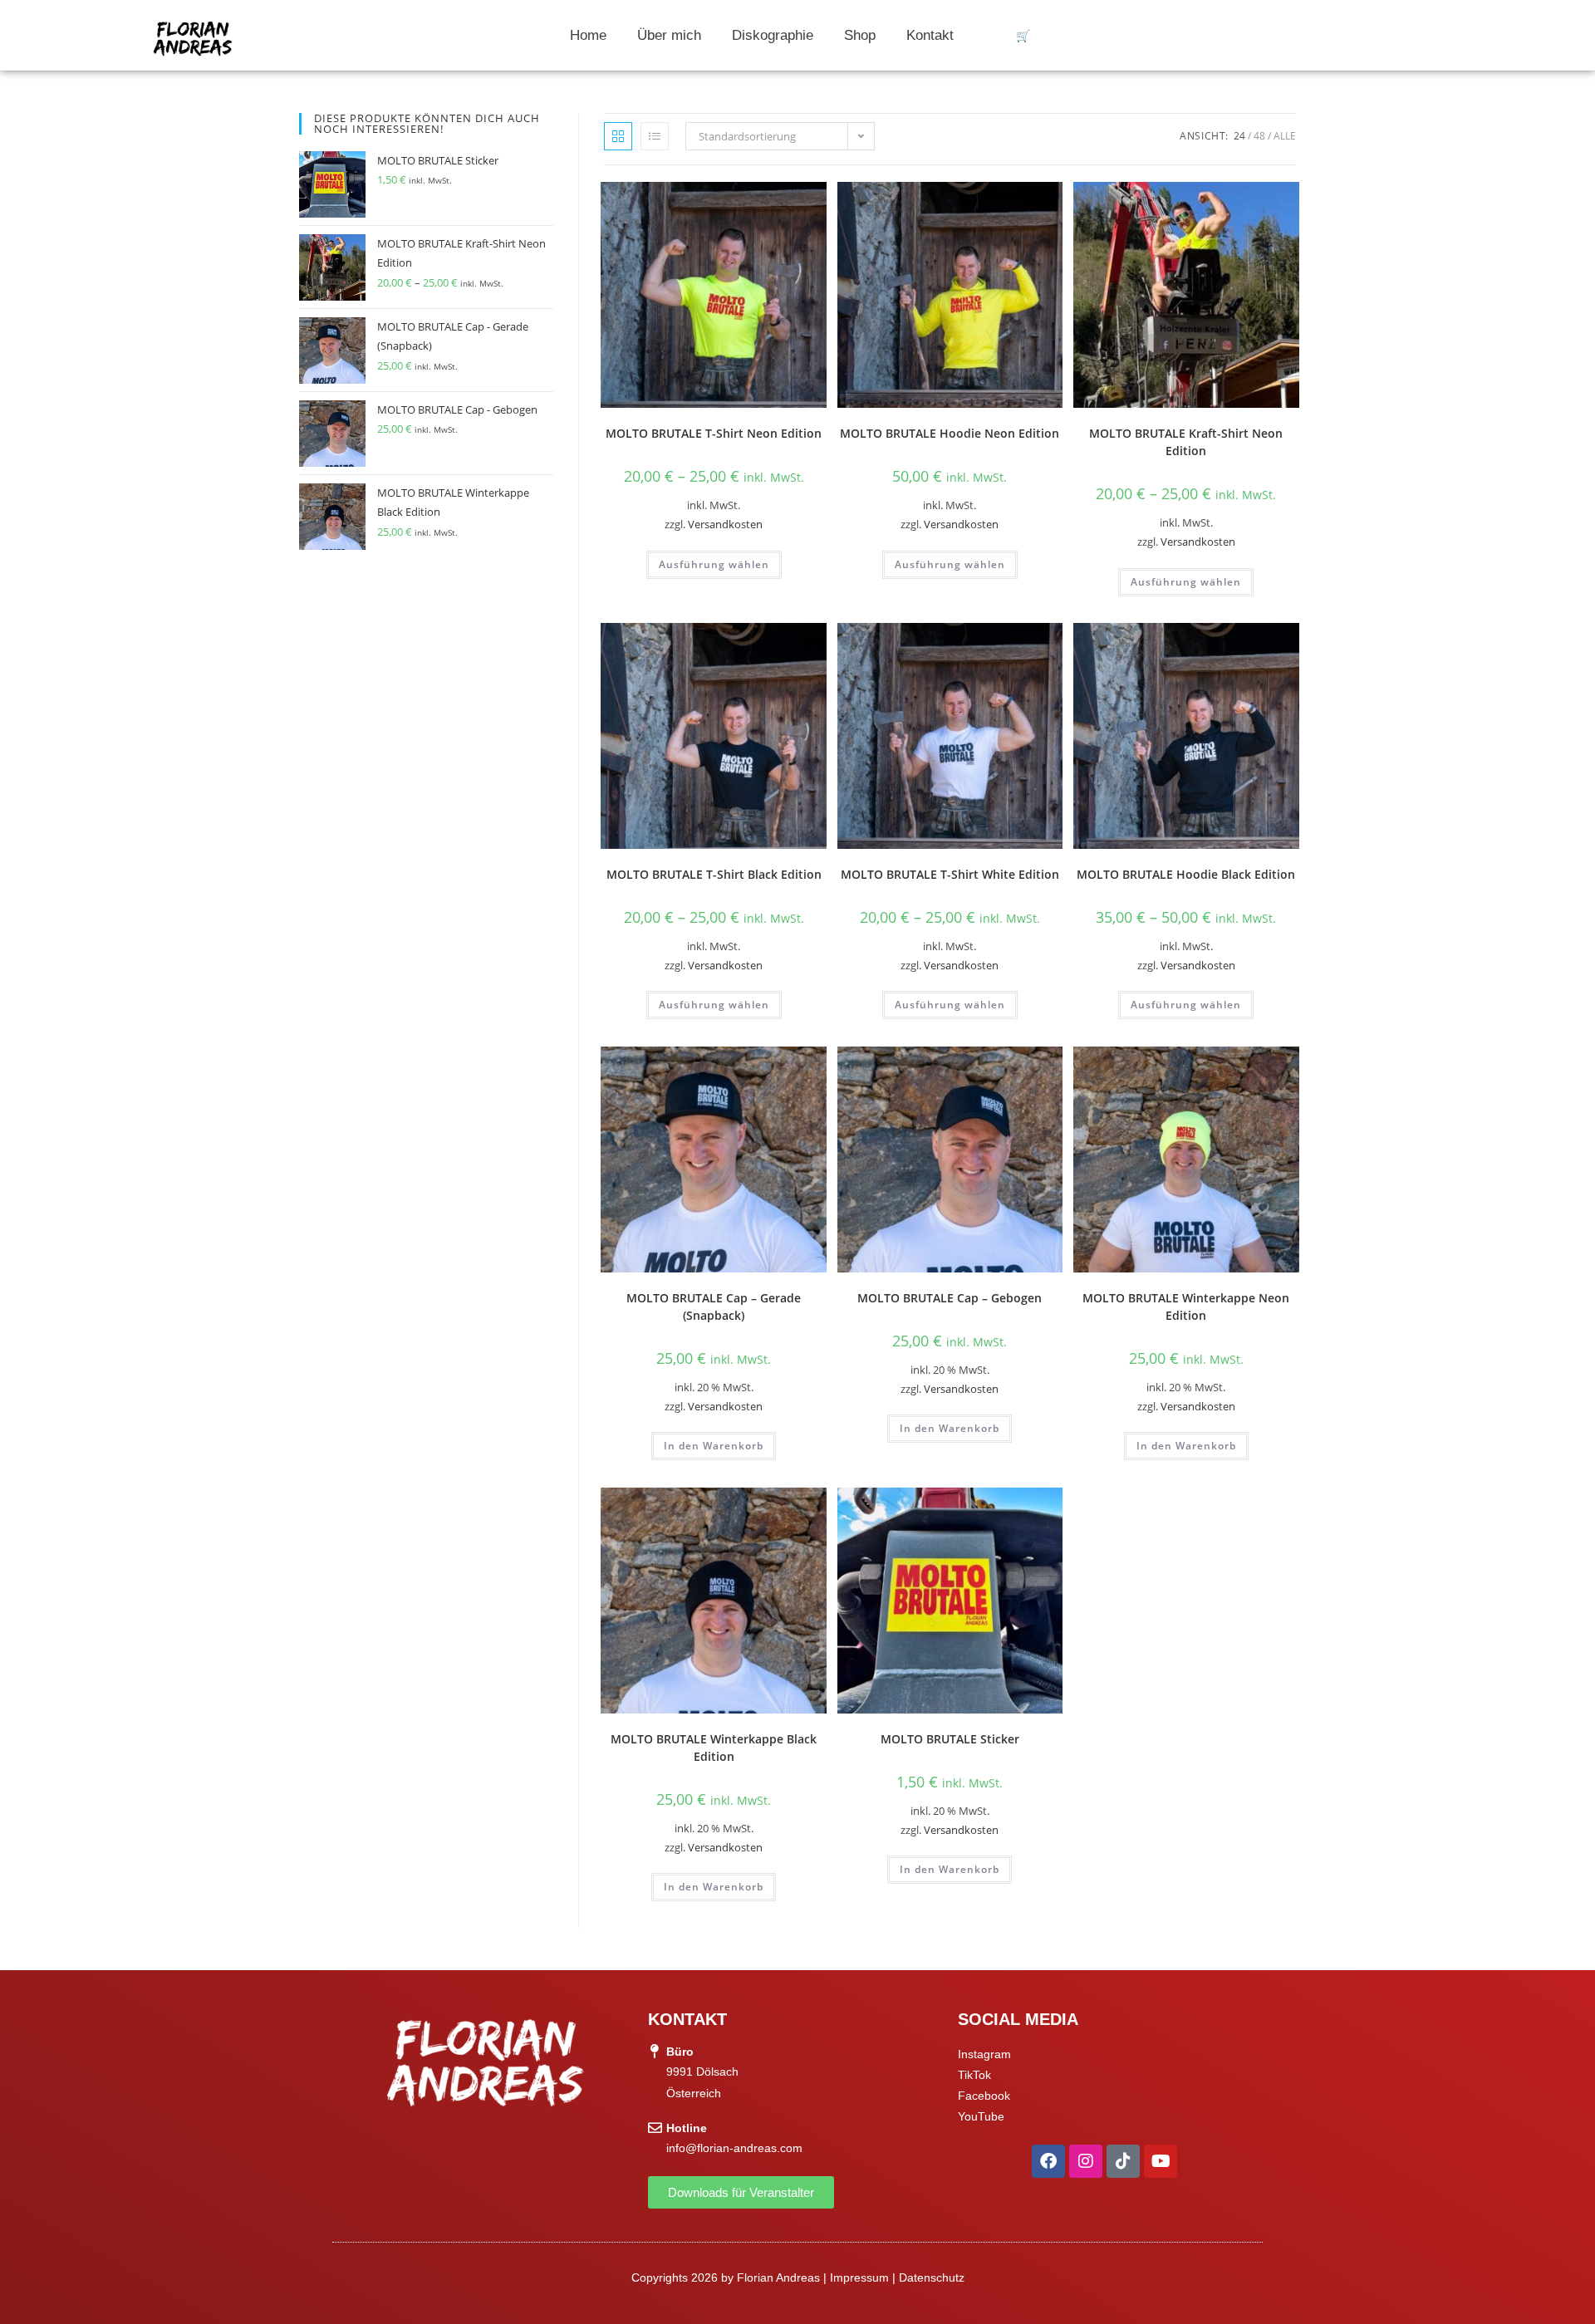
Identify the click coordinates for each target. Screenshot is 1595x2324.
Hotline (687, 2128)
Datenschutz (932, 2277)
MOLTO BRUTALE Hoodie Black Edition (1186, 874)
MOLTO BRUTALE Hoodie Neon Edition (950, 433)
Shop (860, 35)
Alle (1285, 136)
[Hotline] (655, 2128)
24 (1239, 136)
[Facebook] (1048, 2161)
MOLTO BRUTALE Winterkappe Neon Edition (1186, 1307)
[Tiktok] (1123, 2161)
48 (1259, 136)
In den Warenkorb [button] (714, 1446)
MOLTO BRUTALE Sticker (950, 1739)
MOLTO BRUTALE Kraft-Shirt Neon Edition (1186, 442)
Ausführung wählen (714, 564)
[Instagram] (1086, 2161)
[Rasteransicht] (618, 136)
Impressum (859, 2277)
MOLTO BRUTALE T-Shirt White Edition (950, 874)
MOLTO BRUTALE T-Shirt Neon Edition (714, 433)
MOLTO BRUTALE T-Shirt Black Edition (714, 874)
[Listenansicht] (655, 136)
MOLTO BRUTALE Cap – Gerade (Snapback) (714, 1307)
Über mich (669, 35)
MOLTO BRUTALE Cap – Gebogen (950, 1298)
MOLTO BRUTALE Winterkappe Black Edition (714, 1748)
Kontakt (930, 35)
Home (588, 35)
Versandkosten (725, 525)
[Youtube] (1161, 2161)
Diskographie (773, 35)
